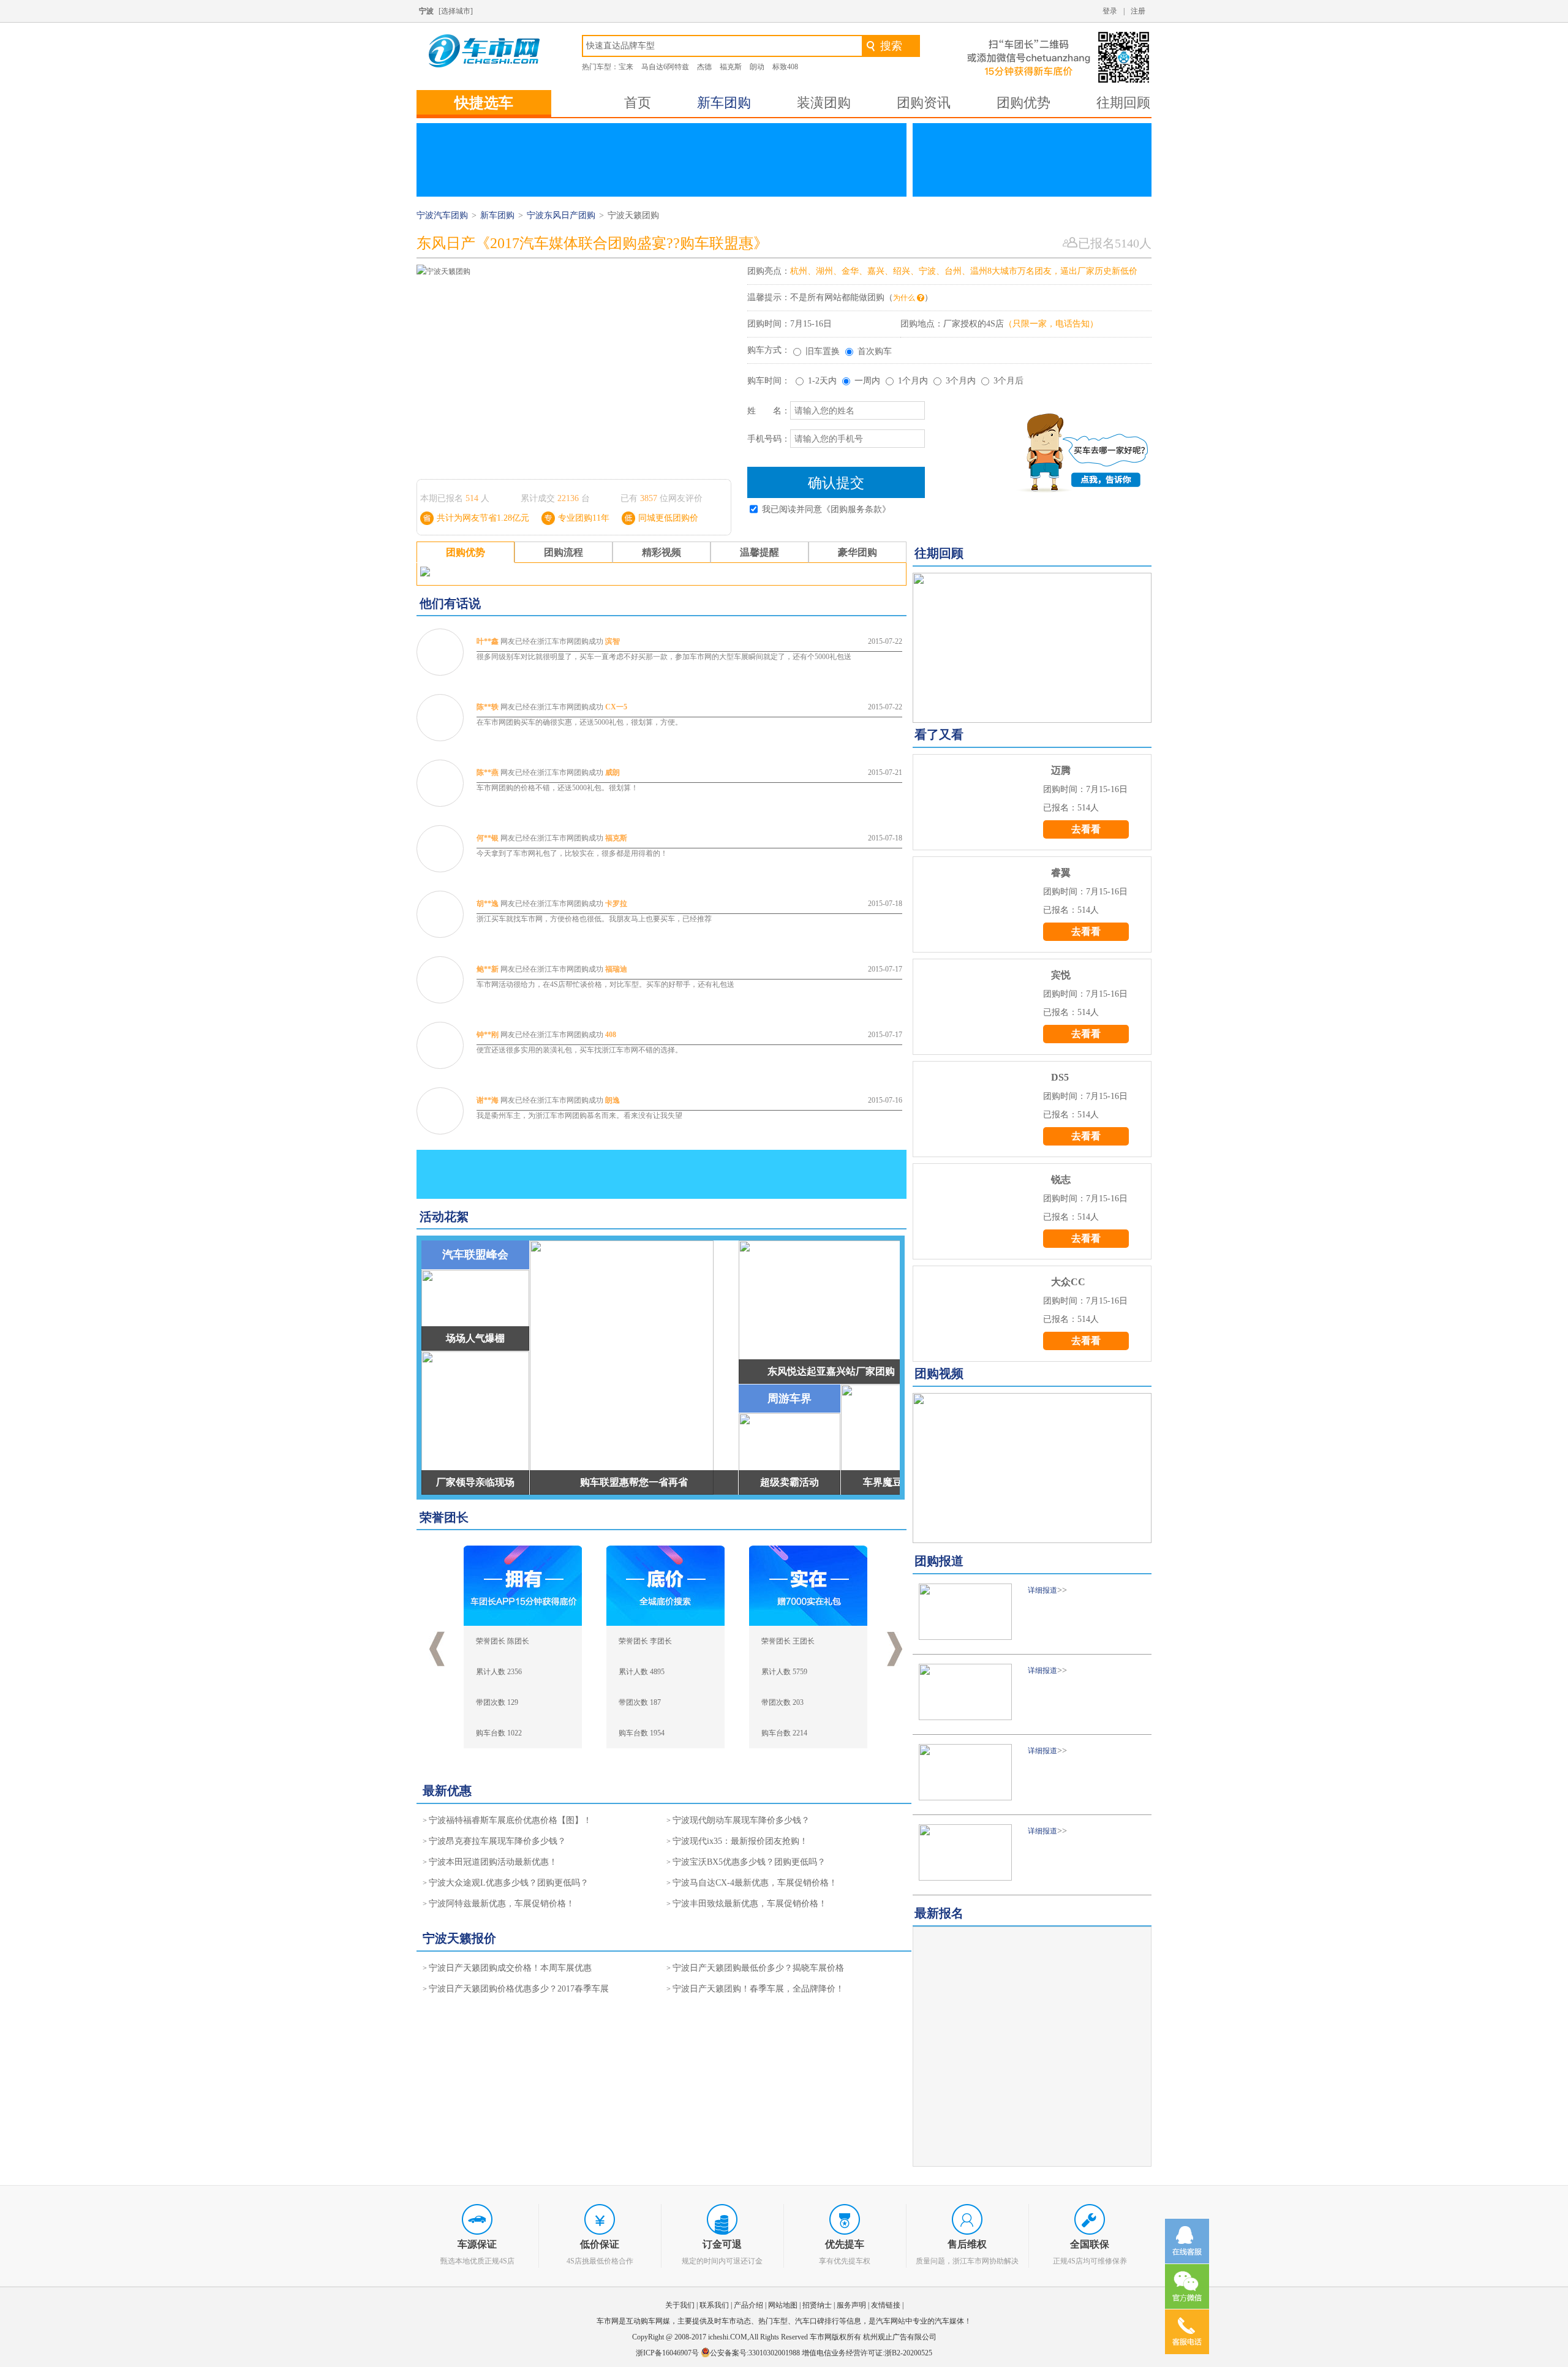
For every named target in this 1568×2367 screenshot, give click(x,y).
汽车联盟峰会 (475, 1255)
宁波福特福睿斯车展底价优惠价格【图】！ (510, 1820)
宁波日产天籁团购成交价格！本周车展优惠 (510, 1968)
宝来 (626, 67)
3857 (649, 498)
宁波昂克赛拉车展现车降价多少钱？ (497, 1841)
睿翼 (1061, 873)
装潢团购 (824, 103)
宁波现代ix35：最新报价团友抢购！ (740, 1841)
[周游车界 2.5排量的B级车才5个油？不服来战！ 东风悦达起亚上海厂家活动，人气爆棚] (1032, 1468)
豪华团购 (858, 552)
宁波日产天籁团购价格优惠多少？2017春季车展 (519, 1989)
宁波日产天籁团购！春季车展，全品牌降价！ (758, 1989)
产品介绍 (748, 2305)
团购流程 (563, 552)
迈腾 (1061, 770)
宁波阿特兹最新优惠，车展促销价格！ (502, 1904)
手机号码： (769, 439)
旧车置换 (823, 351)
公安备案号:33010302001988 (755, 2353)
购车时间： (769, 381)
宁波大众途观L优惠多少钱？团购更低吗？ (509, 1883)
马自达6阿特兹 (665, 67)
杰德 (704, 67)
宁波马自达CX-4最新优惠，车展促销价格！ (755, 1883)
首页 (638, 103)
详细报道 (1042, 1590)
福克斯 (731, 67)
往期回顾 (1123, 103)
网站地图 (783, 2305)
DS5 (1060, 1077)
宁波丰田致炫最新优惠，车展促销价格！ (750, 1904)
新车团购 (724, 103)
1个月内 (913, 381)
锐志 (1061, 1180)
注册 (1138, 11)
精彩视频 (661, 552)
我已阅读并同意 (826, 509)
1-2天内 (822, 381)
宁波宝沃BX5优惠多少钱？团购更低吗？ (749, 1862)
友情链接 (886, 2305)
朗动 (757, 67)
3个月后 (1008, 381)
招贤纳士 (817, 2305)
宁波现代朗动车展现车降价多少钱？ (741, 1820)
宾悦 (1061, 975)
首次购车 (875, 351)
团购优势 (1023, 103)
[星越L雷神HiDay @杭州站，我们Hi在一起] (1032, 648)
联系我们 (714, 2305)
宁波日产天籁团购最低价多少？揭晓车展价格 (758, 1968)
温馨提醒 (759, 552)
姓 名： (769, 411)
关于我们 (680, 2305)
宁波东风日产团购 (561, 215)
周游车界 (790, 1399)
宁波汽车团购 (442, 215)
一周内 (867, 381)
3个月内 (961, 381)
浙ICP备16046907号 (668, 2353)
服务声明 (851, 2305)
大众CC (1068, 1282)
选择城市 (456, 11)
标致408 (785, 67)
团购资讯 (924, 103)
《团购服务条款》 (856, 509)
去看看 (1086, 829)
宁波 (426, 11)
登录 (1110, 11)
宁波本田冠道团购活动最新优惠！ (493, 1862)
